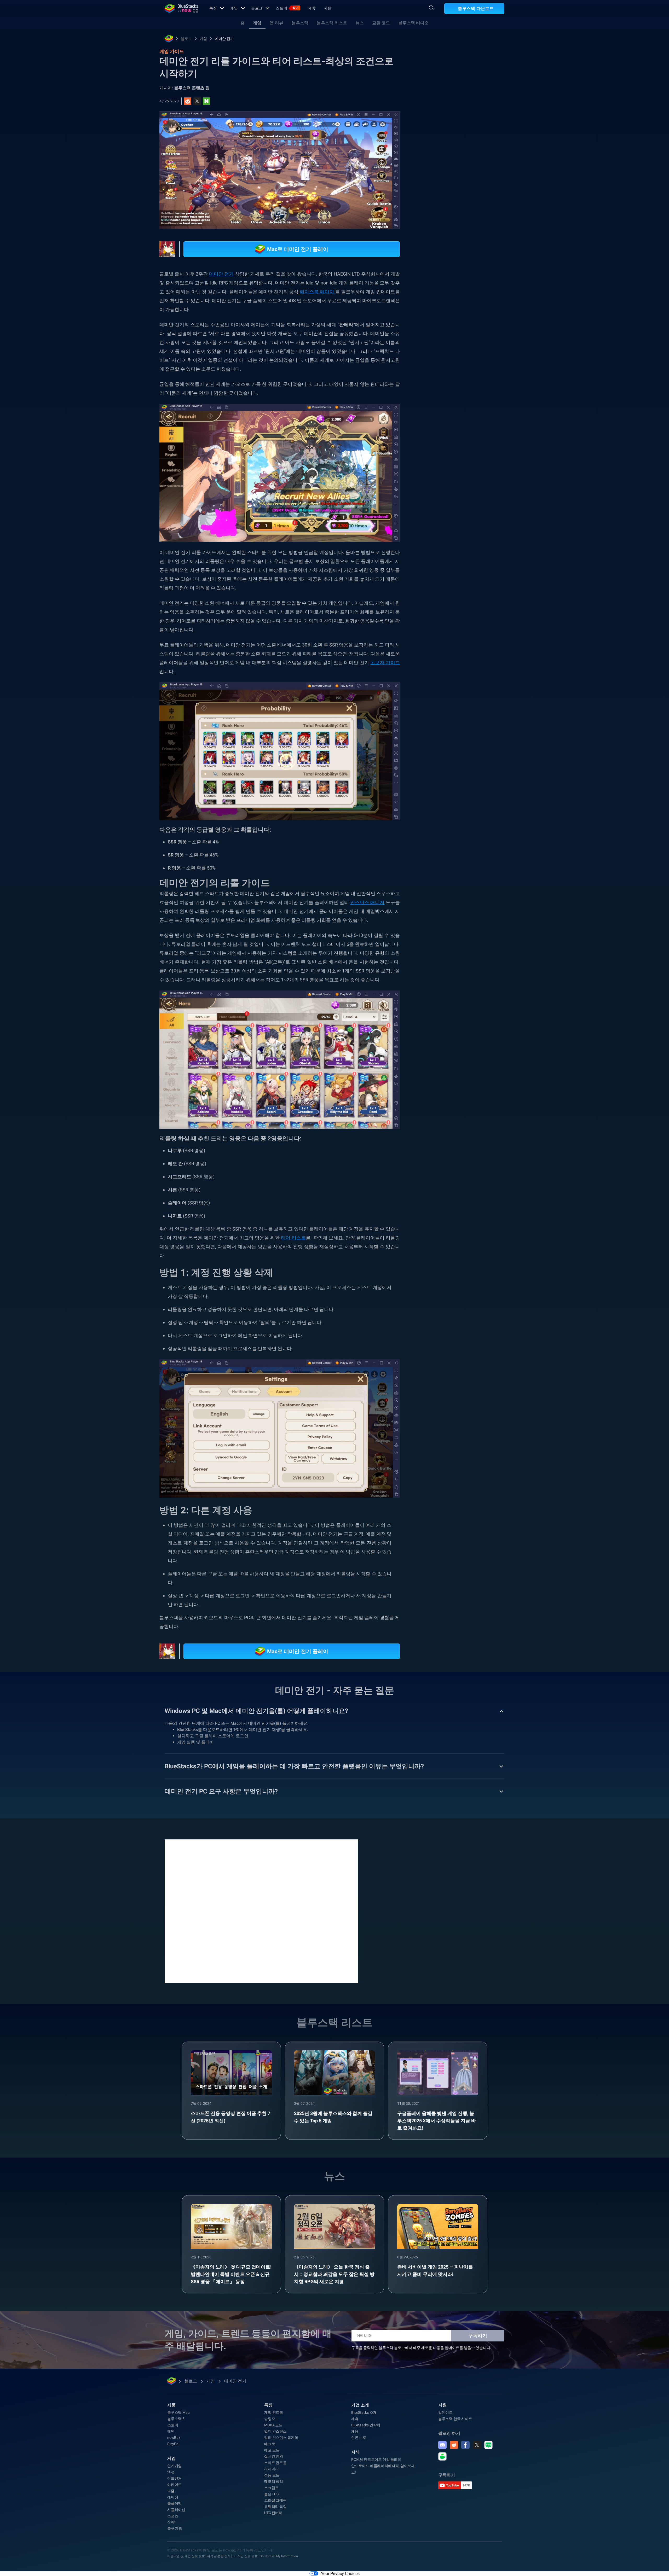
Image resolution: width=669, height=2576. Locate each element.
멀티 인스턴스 (275, 2431)
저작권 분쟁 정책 (219, 2556)
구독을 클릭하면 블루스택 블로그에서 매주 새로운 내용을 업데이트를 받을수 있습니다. (421, 2348)
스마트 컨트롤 (275, 2463)
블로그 (257, 8)
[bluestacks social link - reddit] (454, 2445)
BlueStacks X (442, 605)
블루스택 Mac (178, 2412)
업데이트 (445, 2412)
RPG (460, 593)
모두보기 (472, 545)
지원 (328, 8)
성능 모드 (272, 2475)
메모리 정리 (274, 2481)
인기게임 (174, 2466)
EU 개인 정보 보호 (245, 2556)
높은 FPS (271, 2494)
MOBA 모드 (273, 2425)
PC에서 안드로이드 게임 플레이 (376, 2460)
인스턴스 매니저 (367, 902)
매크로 (270, 2444)
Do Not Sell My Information (279, 2556)
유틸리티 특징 (275, 2507)
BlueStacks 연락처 (366, 2425)
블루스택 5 (176, 2419)
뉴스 (360, 23)
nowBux (174, 2438)
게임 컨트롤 (274, 2412)
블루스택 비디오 (413, 23)
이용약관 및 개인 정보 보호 (186, 2556)
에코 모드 (272, 2450)
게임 (234, 8)
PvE (477, 593)
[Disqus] (261, 1911)
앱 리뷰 (276, 23)
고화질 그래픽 (275, 2500)
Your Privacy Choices (340, 2574)
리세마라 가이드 (470, 581)
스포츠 (173, 2516)
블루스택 (300, 23)
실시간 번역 (274, 2456)
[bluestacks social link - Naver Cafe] (442, 2456)
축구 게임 (175, 2528)
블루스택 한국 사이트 (455, 2419)
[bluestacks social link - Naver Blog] (488, 2445)
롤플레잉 (439, 593)
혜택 (171, 2431)
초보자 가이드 (385, 663)
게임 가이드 (438, 117)
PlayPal (173, 2444)
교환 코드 (381, 23)
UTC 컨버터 (273, 2513)
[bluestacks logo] (181, 8)
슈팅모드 (271, 2419)
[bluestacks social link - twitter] (477, 2445)
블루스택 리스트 (332, 23)
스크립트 (271, 2488)
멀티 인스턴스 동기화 (281, 2438)
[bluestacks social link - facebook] (465, 2445)
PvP (494, 593)
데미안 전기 (224, 39)
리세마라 (439, 581)
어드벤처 (174, 2478)
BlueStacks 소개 (364, 2412)
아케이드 (174, 2485)
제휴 (312, 8)
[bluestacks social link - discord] (442, 2445)
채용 (355, 2431)
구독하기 (478, 2336)
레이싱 (173, 2497)
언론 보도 (359, 2438)
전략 (171, 2522)
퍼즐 (171, 2491)
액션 (171, 2472)
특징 (213, 8)
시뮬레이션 (176, 2510)
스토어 (287, 8)
